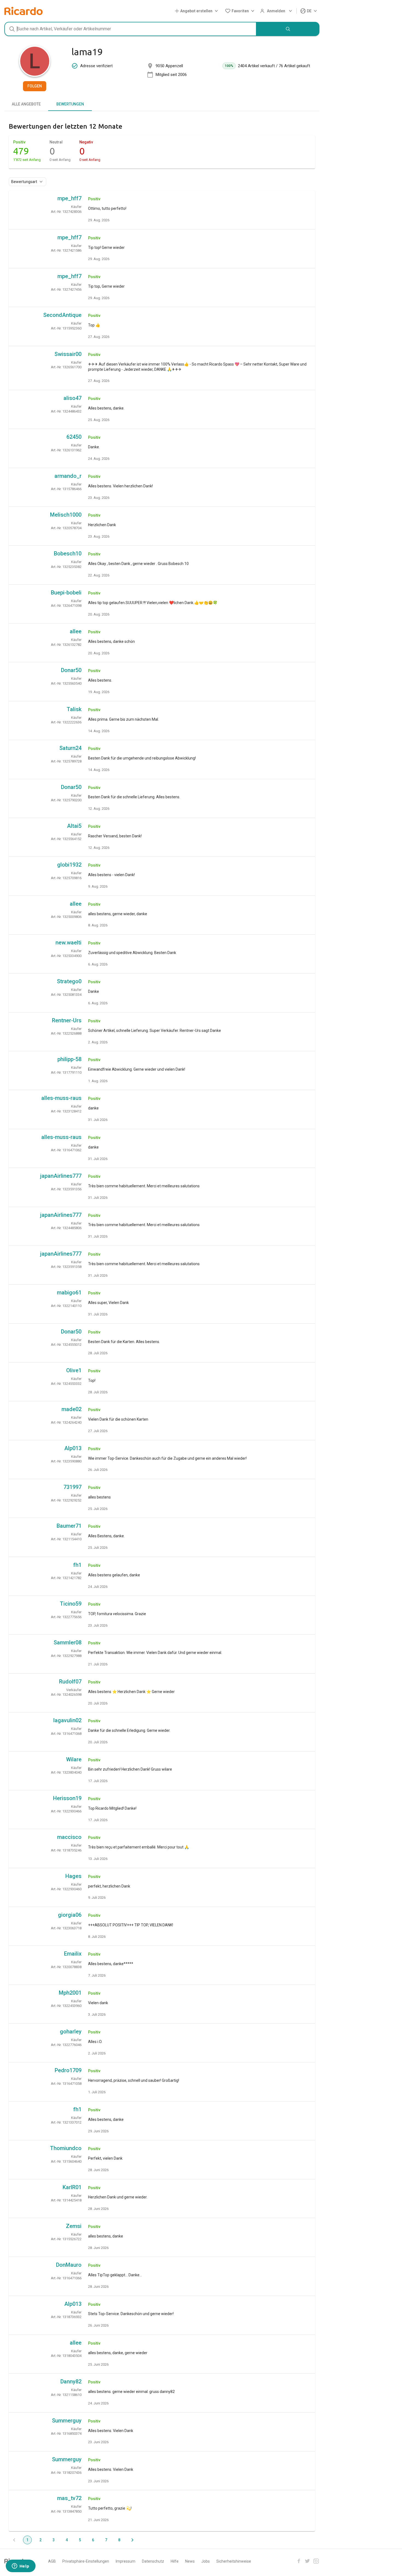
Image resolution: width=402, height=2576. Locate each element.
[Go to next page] (132, 2540)
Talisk (74, 709)
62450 (74, 437)
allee (76, 631)
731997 (72, 1487)
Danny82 (71, 2381)
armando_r (68, 476)
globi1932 (69, 865)
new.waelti (69, 943)
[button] (197, 11)
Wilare (74, 1759)
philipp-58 (69, 1059)
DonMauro (69, 2265)
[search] (288, 29)
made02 (72, 1409)
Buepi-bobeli (66, 593)
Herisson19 (67, 1798)
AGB (52, 2561)
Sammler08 (68, 1642)
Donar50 (71, 670)
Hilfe (175, 2561)
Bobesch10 (68, 554)
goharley (71, 2032)
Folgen (35, 86)
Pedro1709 (68, 2070)
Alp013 (73, 1448)
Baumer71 (69, 1526)
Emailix (73, 1954)
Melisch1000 (66, 515)
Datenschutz (153, 2561)
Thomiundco (66, 2148)
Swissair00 (68, 354)
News (190, 2561)
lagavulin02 (67, 1720)
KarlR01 (72, 2187)
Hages (73, 1876)
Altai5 (74, 826)
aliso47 (72, 398)
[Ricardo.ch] (24, 11)
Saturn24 (70, 748)
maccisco (69, 1837)
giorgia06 (70, 1915)
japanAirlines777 (61, 1176)
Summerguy (67, 2421)
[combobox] (130, 29)
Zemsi (74, 2226)
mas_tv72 (69, 2498)
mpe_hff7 (69, 198)
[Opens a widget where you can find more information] (21, 2566)
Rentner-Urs (67, 1020)
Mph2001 (70, 1993)
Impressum (126, 2561)
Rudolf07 (70, 1682)
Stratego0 (69, 981)
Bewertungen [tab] (70, 104)
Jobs (206, 2561)
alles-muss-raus (61, 1098)
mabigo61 (69, 1293)
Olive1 (74, 1370)
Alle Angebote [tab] (26, 104)
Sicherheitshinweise (234, 2561)
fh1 (77, 1565)
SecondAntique (62, 315)
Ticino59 (71, 1604)
